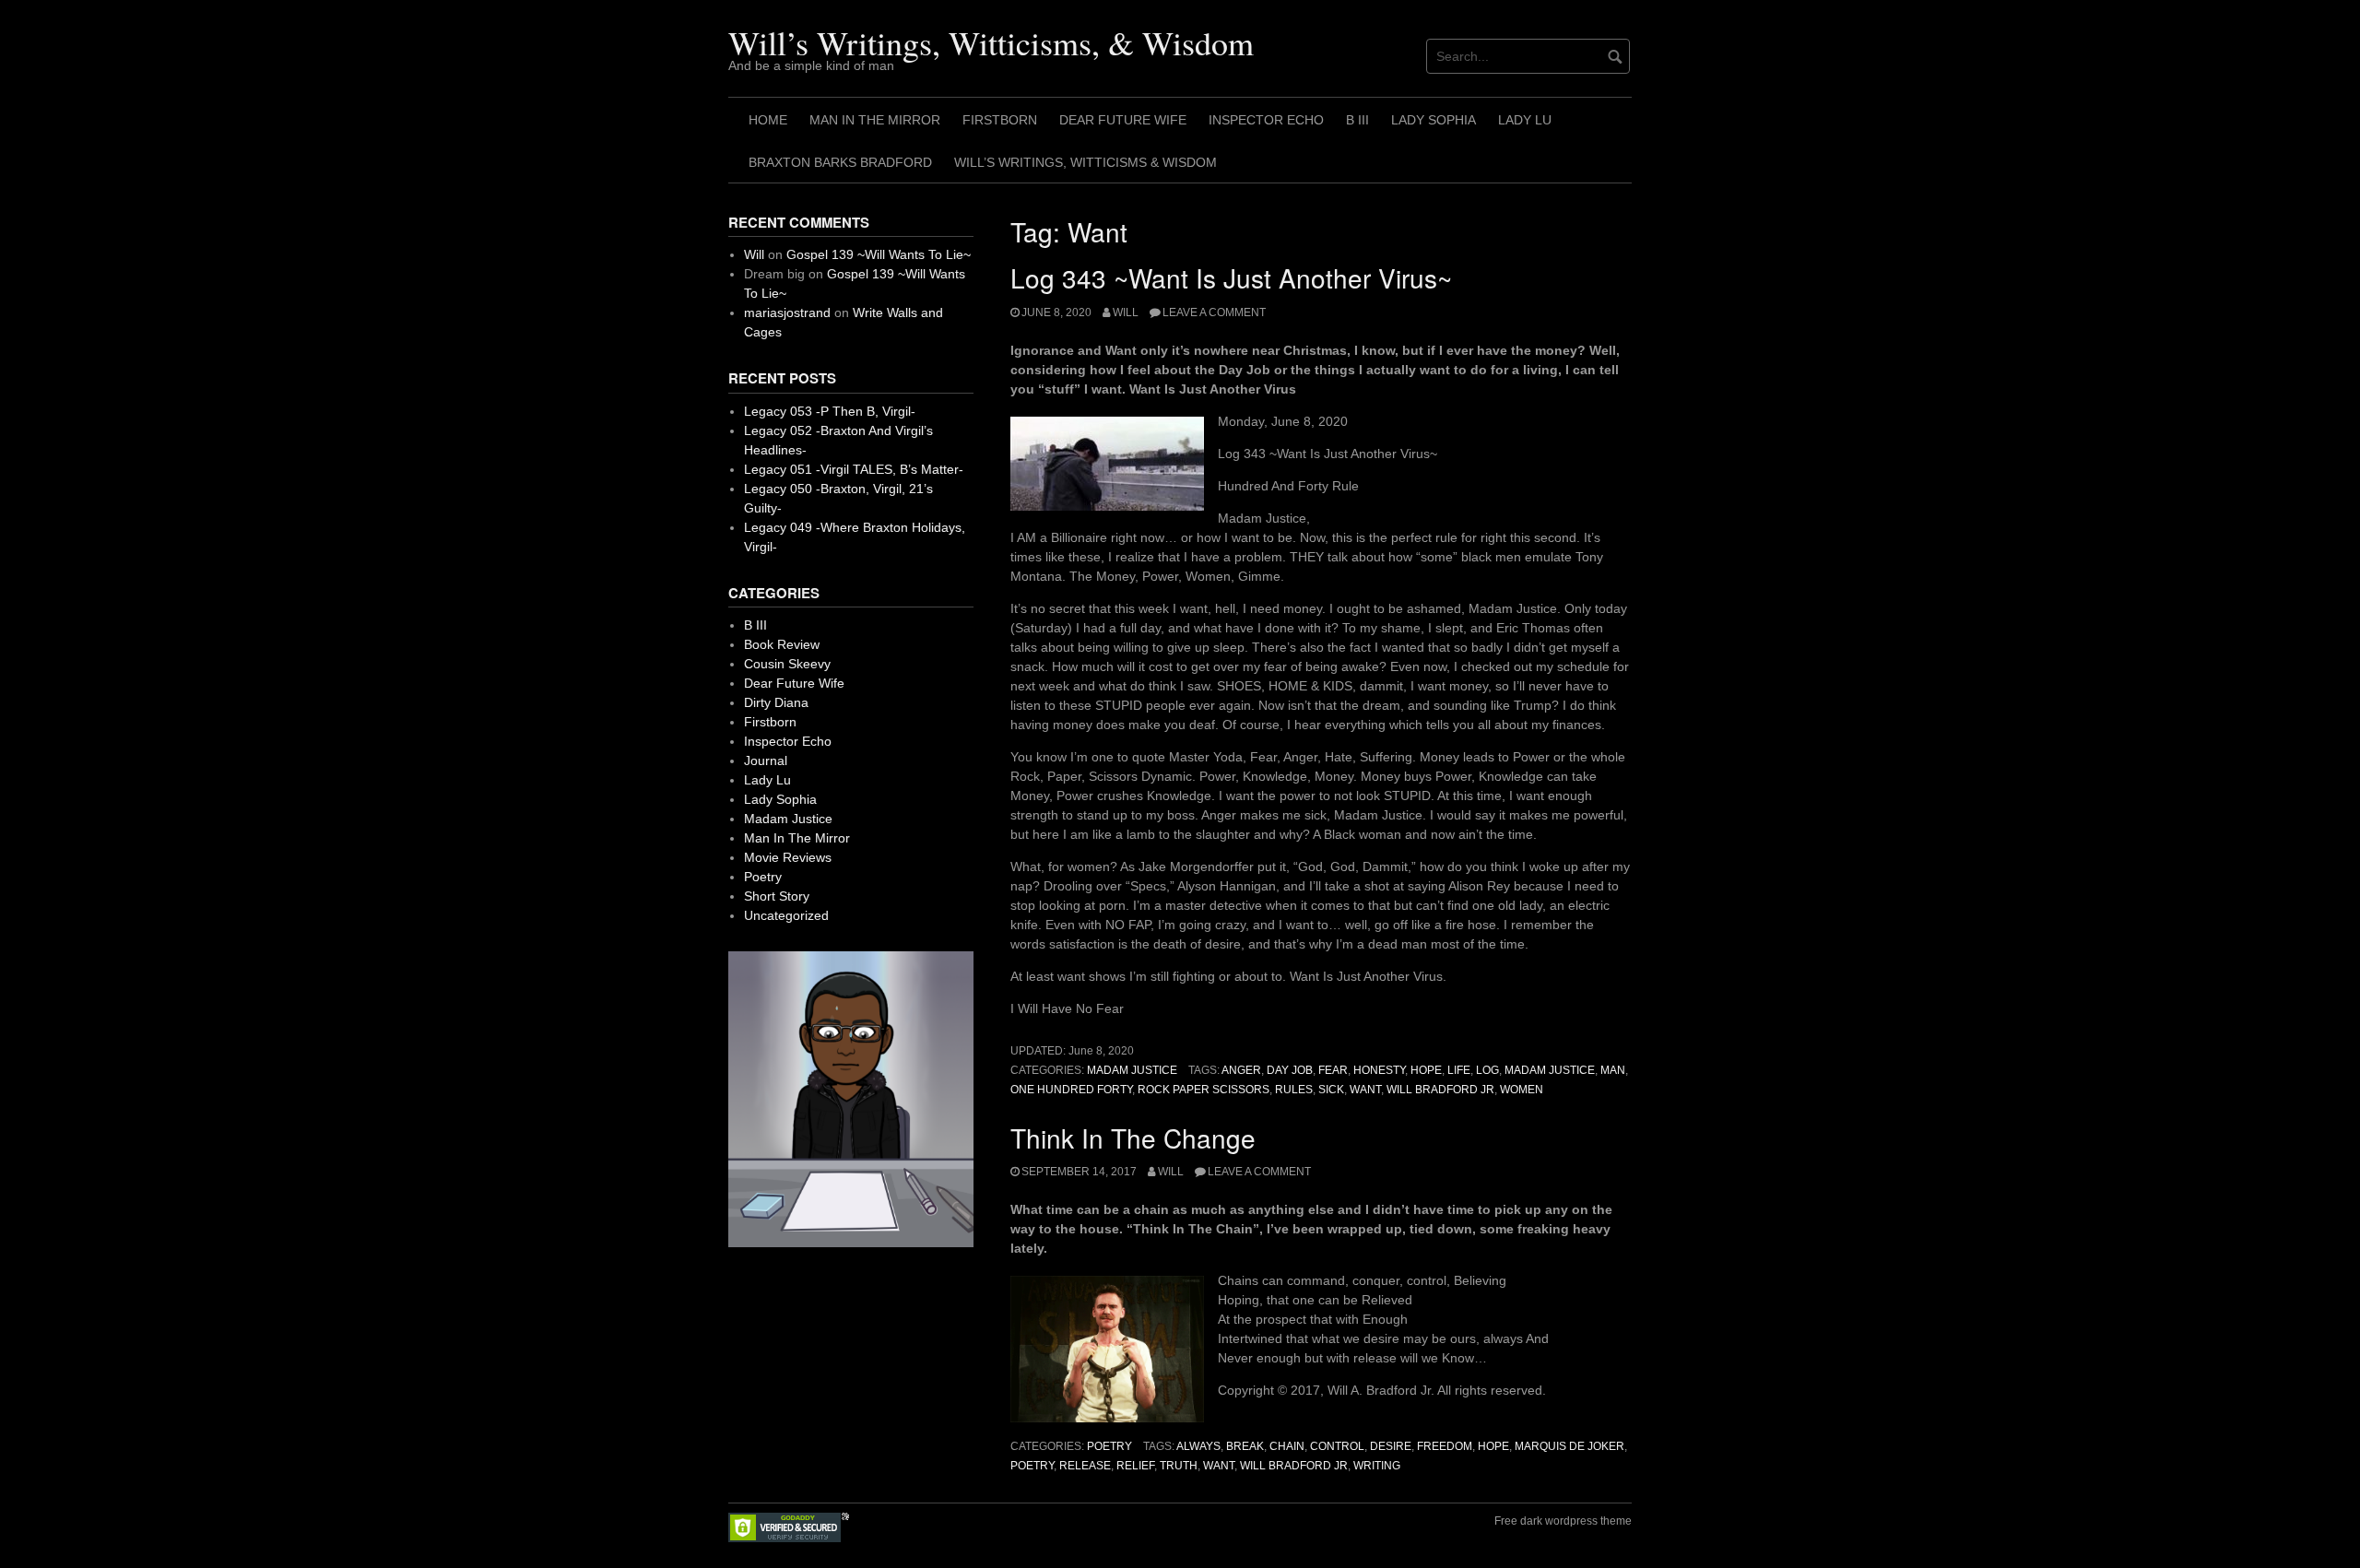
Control (1337, 1446)
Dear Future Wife (1123, 120)
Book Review (782, 644)
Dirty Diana (776, 702)
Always (1198, 1446)
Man (1613, 1070)
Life (1459, 1070)
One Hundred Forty (1071, 1090)
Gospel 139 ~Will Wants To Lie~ (879, 254)
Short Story (777, 896)
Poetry (1109, 1446)
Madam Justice (1132, 1070)
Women (1522, 1090)
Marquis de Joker (1569, 1446)
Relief (1135, 1466)
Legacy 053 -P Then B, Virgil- (830, 411)
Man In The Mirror (875, 120)
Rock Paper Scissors (1204, 1090)
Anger (1241, 1070)
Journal (766, 760)
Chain (1287, 1446)
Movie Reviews (788, 857)
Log (1487, 1070)
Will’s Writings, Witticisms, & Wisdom (991, 42)
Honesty (1379, 1070)
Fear (1333, 1070)
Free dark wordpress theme (1563, 1521)
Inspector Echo (1266, 120)
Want (1365, 1090)
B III (1357, 120)
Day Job (1290, 1070)
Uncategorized (786, 915)
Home (768, 120)
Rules (1294, 1090)
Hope (1426, 1070)
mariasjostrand (787, 312)
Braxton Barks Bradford (840, 162)
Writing (1377, 1466)
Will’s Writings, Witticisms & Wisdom (1086, 162)
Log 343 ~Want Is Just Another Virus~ (1231, 277)
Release (1085, 1466)
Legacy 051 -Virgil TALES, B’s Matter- (854, 469)
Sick (1331, 1090)
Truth (1179, 1466)
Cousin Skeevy (787, 664)
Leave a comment (1214, 312)
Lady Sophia (1434, 120)
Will (1126, 312)
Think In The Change (1133, 1138)
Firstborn (1000, 120)
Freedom (1445, 1446)
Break (1245, 1446)
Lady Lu (1525, 120)
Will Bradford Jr (1440, 1090)
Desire (1391, 1446)
